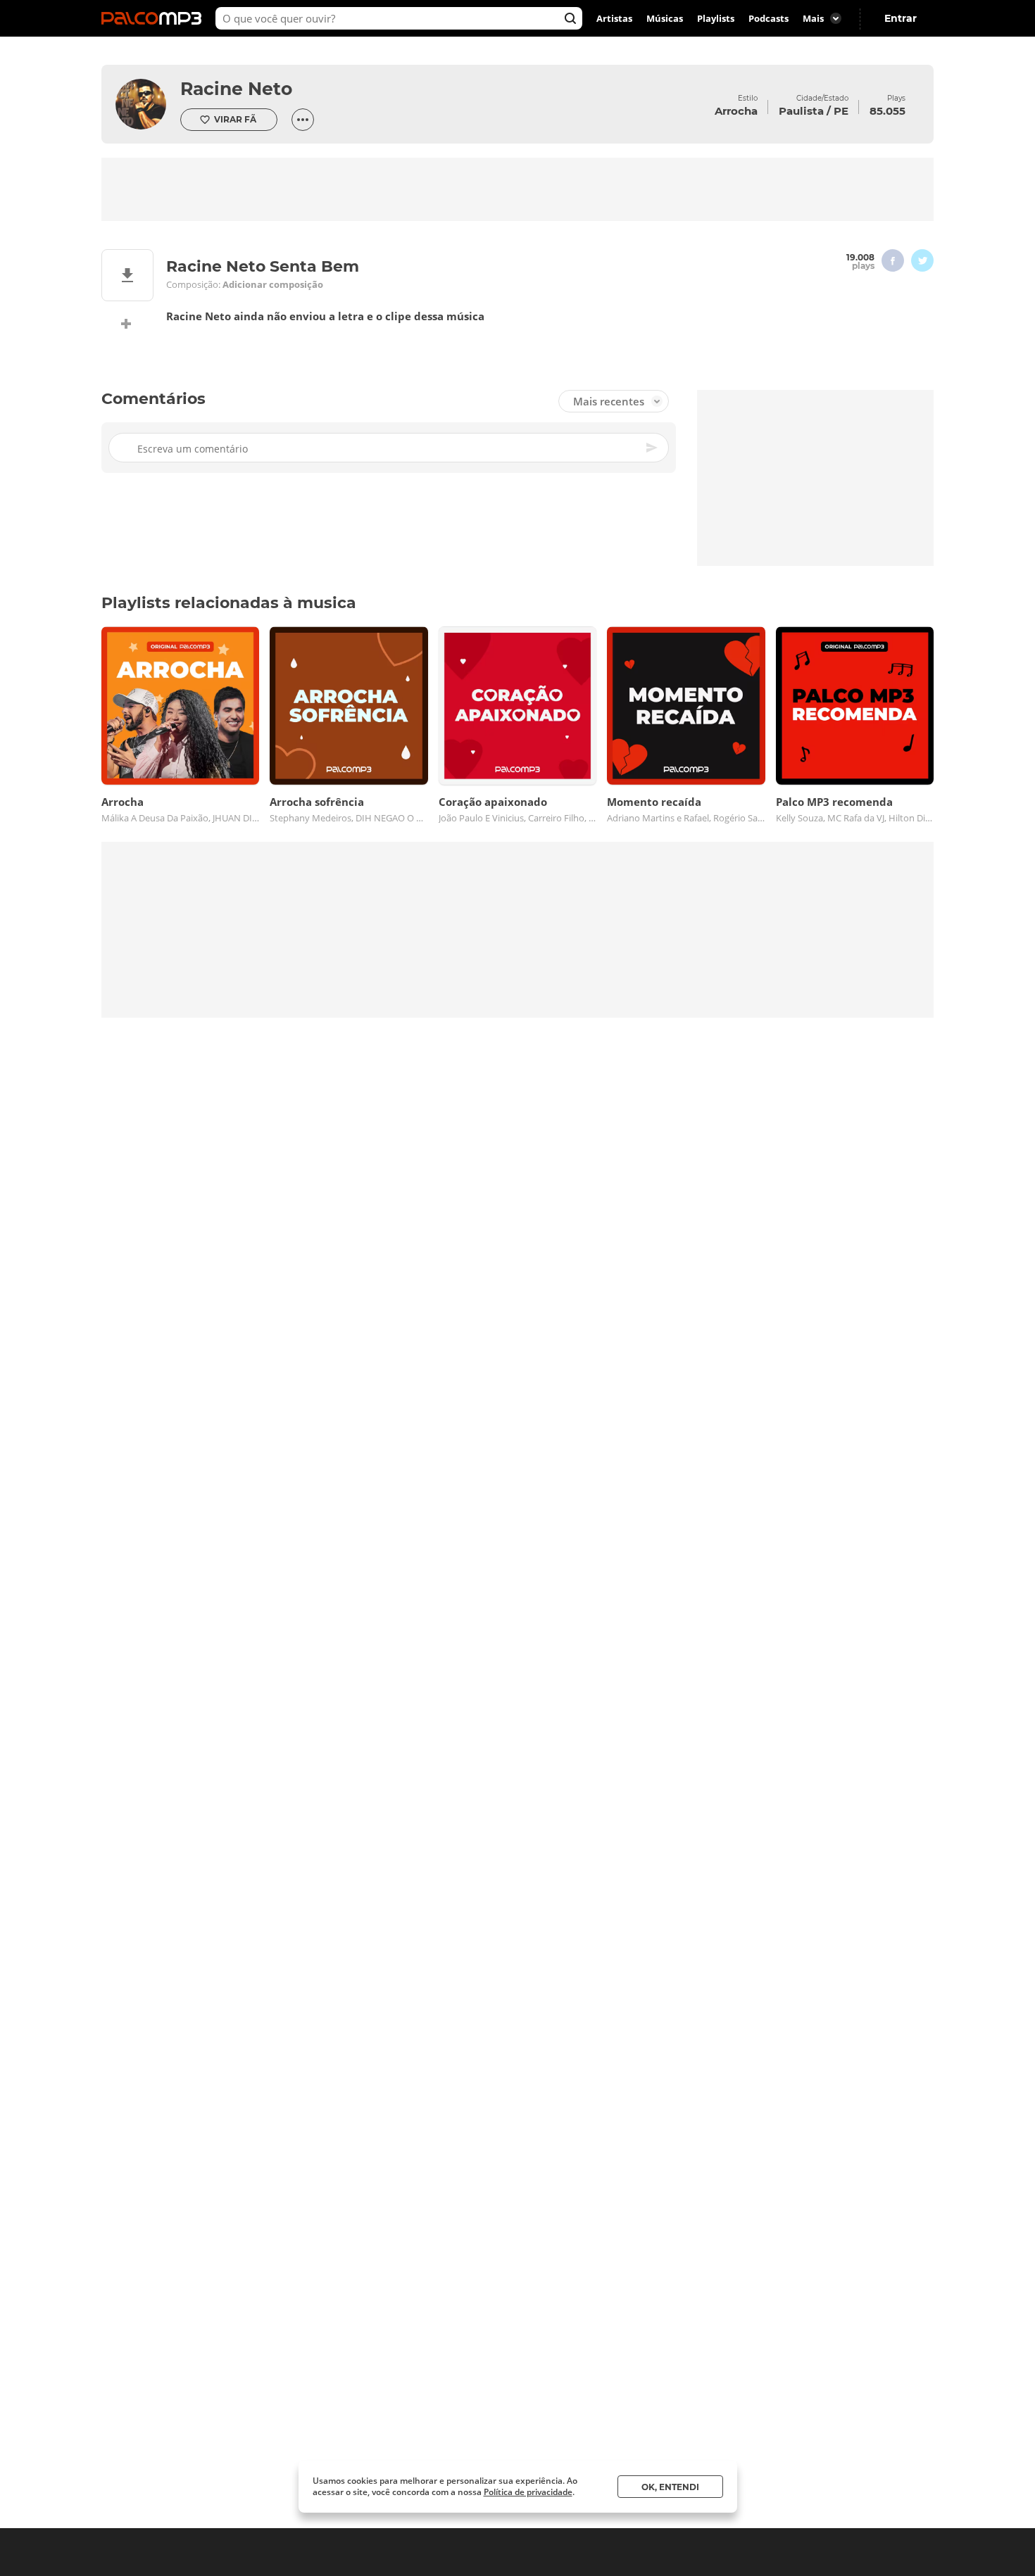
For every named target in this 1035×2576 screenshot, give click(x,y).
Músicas (665, 18)
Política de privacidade (528, 2492)
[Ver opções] (303, 120)
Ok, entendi (670, 2487)
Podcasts (769, 18)
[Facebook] (893, 260)
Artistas (614, 18)
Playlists (716, 18)
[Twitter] (922, 260)
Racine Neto (236, 89)
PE (841, 111)
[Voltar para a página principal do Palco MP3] (155, 18)
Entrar (901, 18)
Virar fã (235, 119)
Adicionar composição (273, 285)
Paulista (801, 111)
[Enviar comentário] (653, 448)
